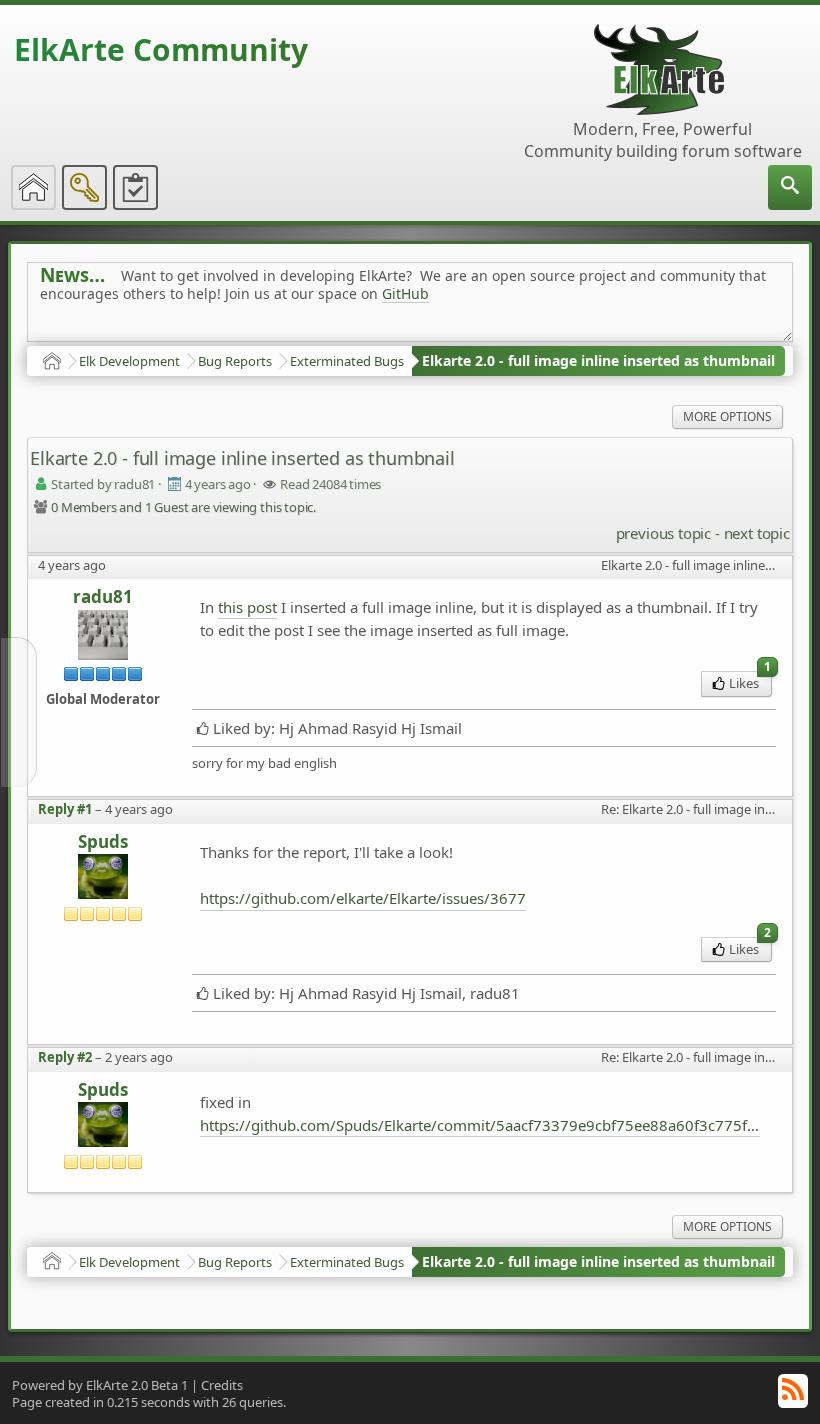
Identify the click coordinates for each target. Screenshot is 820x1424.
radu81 (103, 597)
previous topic (663, 533)
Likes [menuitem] (750, 681)
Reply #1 (65, 809)
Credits (222, 1385)
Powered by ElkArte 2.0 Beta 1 (100, 1385)
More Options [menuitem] (727, 416)
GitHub (405, 293)
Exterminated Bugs (347, 361)
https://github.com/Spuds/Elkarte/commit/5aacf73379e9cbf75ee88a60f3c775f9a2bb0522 (480, 1125)
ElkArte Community (161, 49)
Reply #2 (65, 1057)
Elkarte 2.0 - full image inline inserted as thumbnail (598, 360)
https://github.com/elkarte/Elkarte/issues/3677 (363, 898)
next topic (757, 533)
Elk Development (129, 361)
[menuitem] (790, 187)
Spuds (103, 842)
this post (247, 607)
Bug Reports (235, 361)
